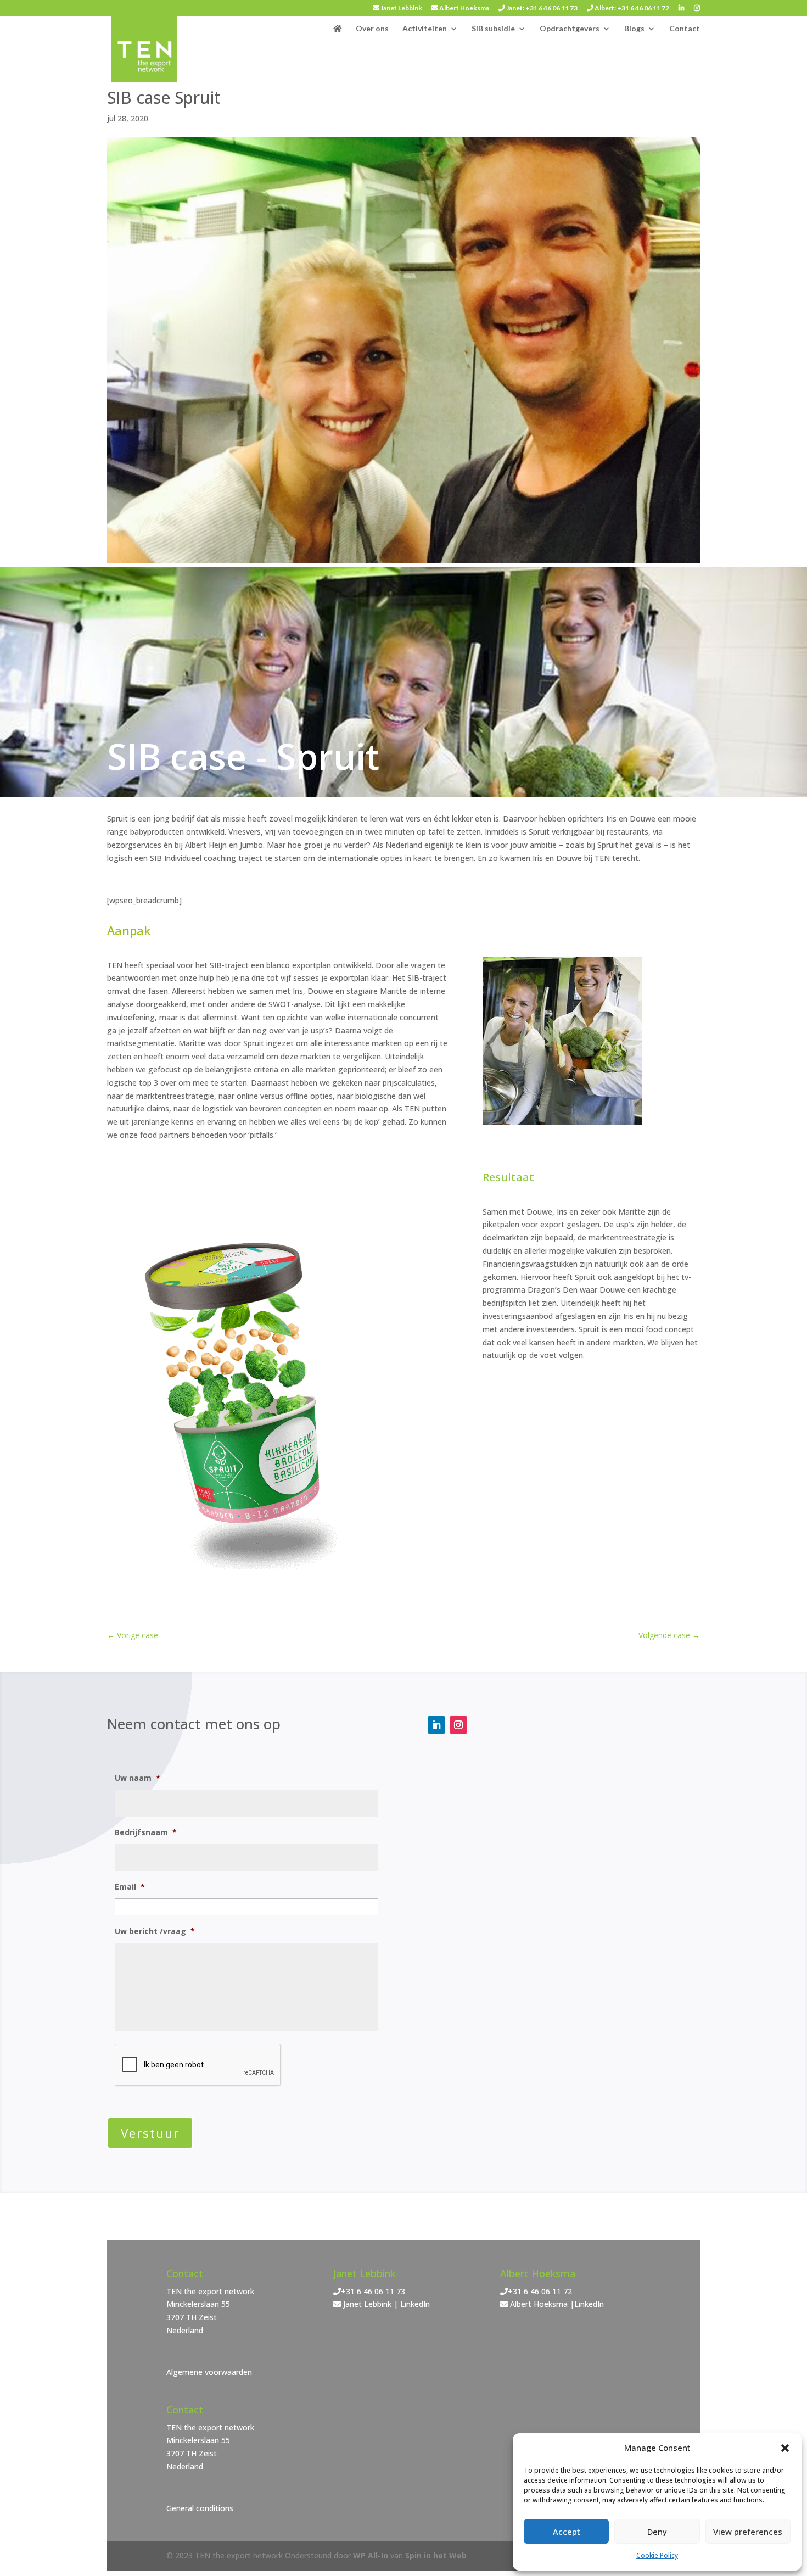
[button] (785, 2448)
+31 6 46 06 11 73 (373, 2291)
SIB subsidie (493, 29)
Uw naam (138, 1778)
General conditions (200, 2508)
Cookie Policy (657, 2555)
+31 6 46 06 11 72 (540, 2291)
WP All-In (371, 2555)
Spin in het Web (436, 2555)
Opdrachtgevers (570, 29)
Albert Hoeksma (464, 9)
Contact (685, 29)
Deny (657, 2532)
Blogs (634, 29)
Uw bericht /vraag (155, 1931)
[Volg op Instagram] (458, 1725)
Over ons (372, 29)
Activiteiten (425, 29)
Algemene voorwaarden (209, 2372)
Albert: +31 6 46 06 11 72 (631, 9)
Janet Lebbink (401, 9)
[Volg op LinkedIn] (436, 1725)
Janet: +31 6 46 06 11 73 (541, 9)
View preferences (748, 2532)
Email (130, 1887)
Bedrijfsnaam (146, 1832)
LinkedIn (415, 2304)
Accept (567, 2532)
